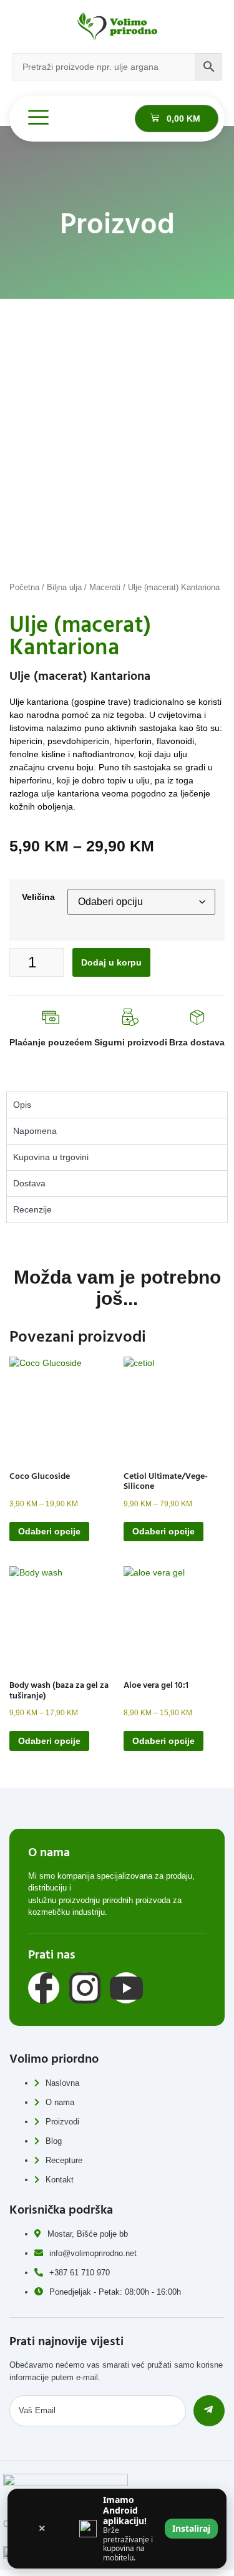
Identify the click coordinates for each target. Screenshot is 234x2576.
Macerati (105, 587)
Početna (24, 587)
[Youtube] (126, 1988)
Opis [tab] (22, 1105)
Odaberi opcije (49, 1531)
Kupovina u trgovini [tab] (51, 1157)
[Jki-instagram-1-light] (85, 1988)
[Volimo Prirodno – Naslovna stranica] (117, 27)
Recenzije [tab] (32, 1209)
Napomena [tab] (35, 1131)
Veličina (38, 897)
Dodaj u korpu (111, 962)
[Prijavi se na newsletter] (209, 2411)
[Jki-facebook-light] (44, 1988)
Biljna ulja (64, 587)
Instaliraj (191, 2528)
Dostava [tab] (29, 1183)
